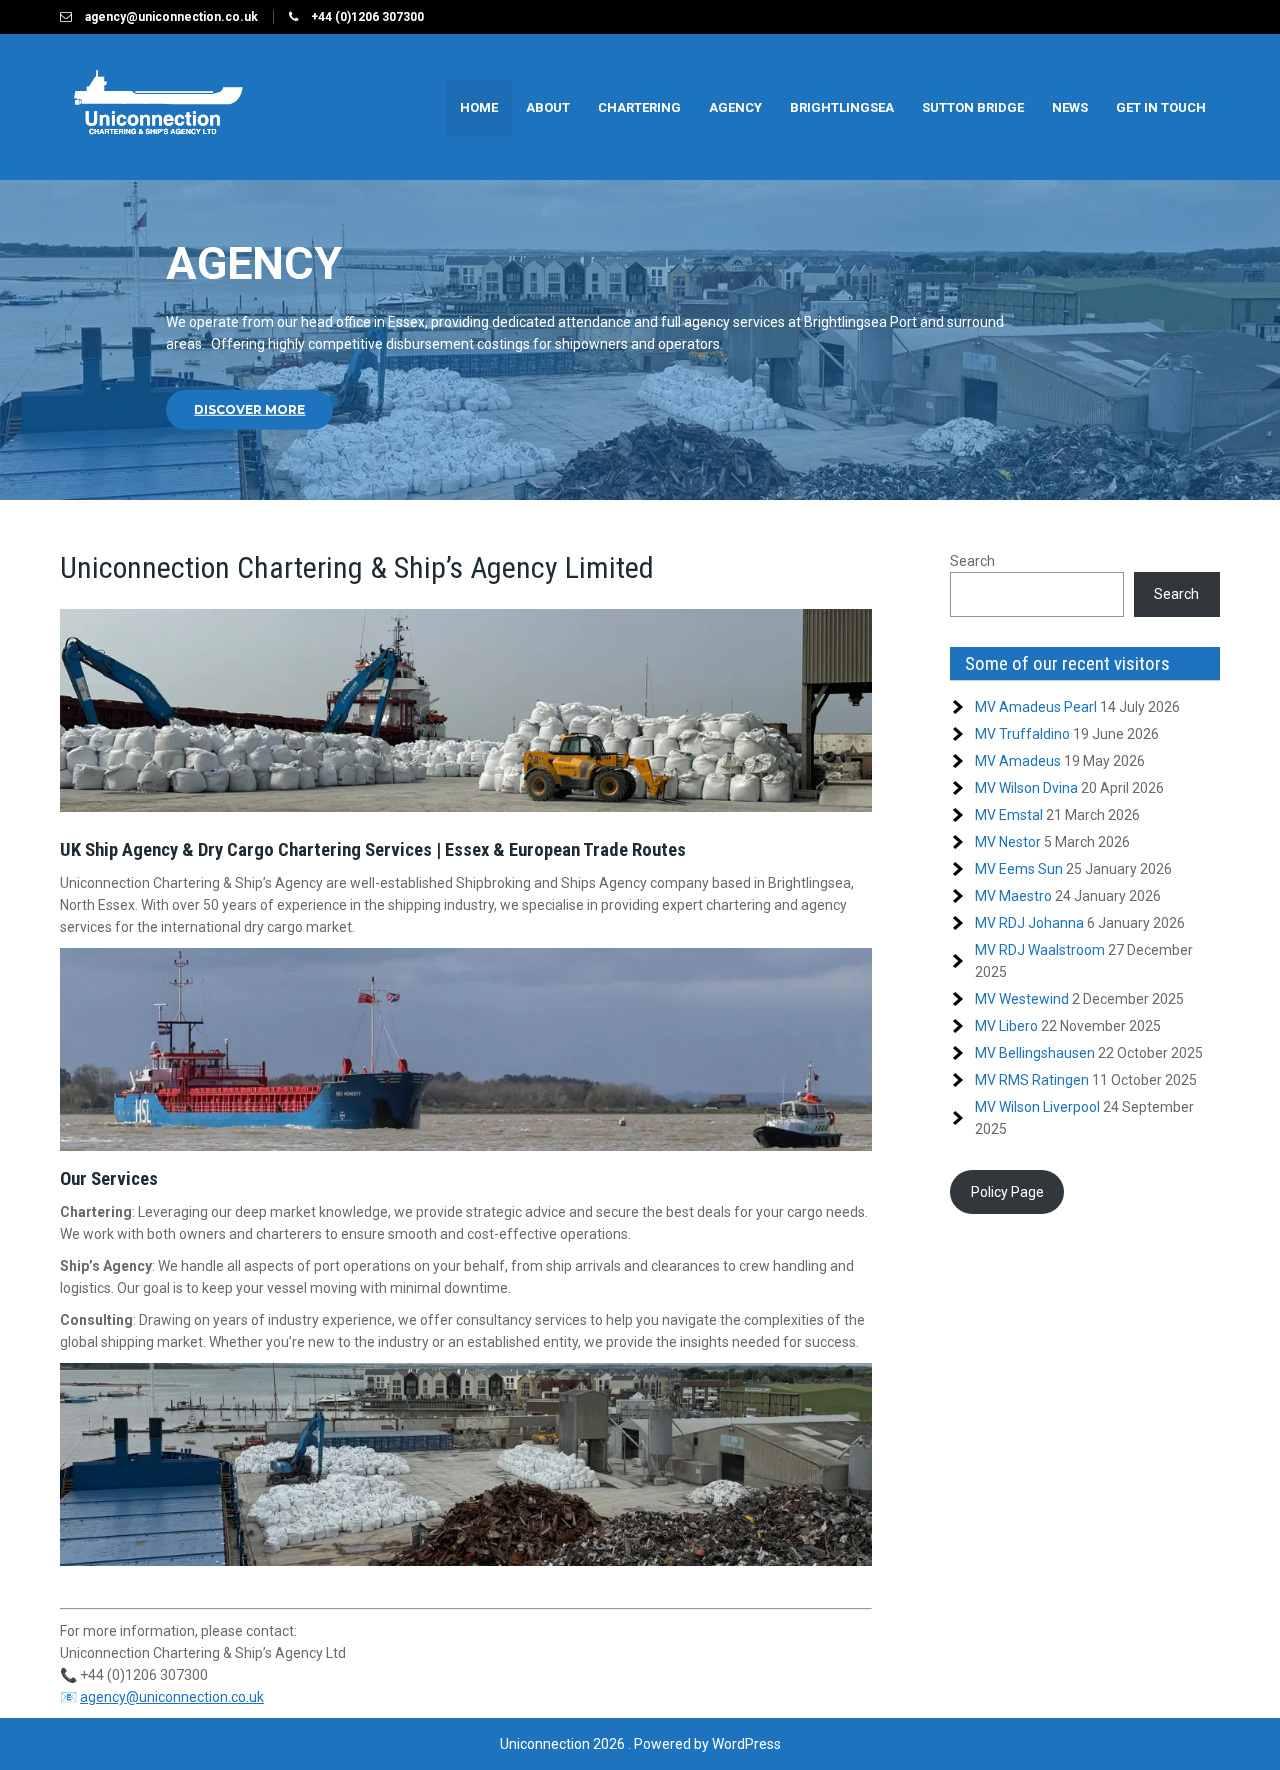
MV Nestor (1008, 842)
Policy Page (1007, 1192)
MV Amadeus (1018, 761)
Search (972, 561)
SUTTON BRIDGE (973, 107)
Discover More (249, 409)
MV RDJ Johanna (1029, 923)
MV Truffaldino (1022, 734)
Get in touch (1161, 107)
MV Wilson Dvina (1026, 788)
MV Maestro (1013, 896)
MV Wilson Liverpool (1037, 1107)
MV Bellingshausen (1035, 1053)
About (548, 107)
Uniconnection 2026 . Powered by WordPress (640, 1744)
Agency (735, 107)
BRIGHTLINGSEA (842, 107)
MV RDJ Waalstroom (1040, 950)
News (1070, 107)
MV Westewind (1022, 999)
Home (479, 107)
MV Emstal (1009, 815)
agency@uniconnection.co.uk (172, 1697)
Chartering (639, 107)
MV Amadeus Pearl (1036, 707)
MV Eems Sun (1019, 869)
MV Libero (1006, 1026)
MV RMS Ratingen (1032, 1080)
